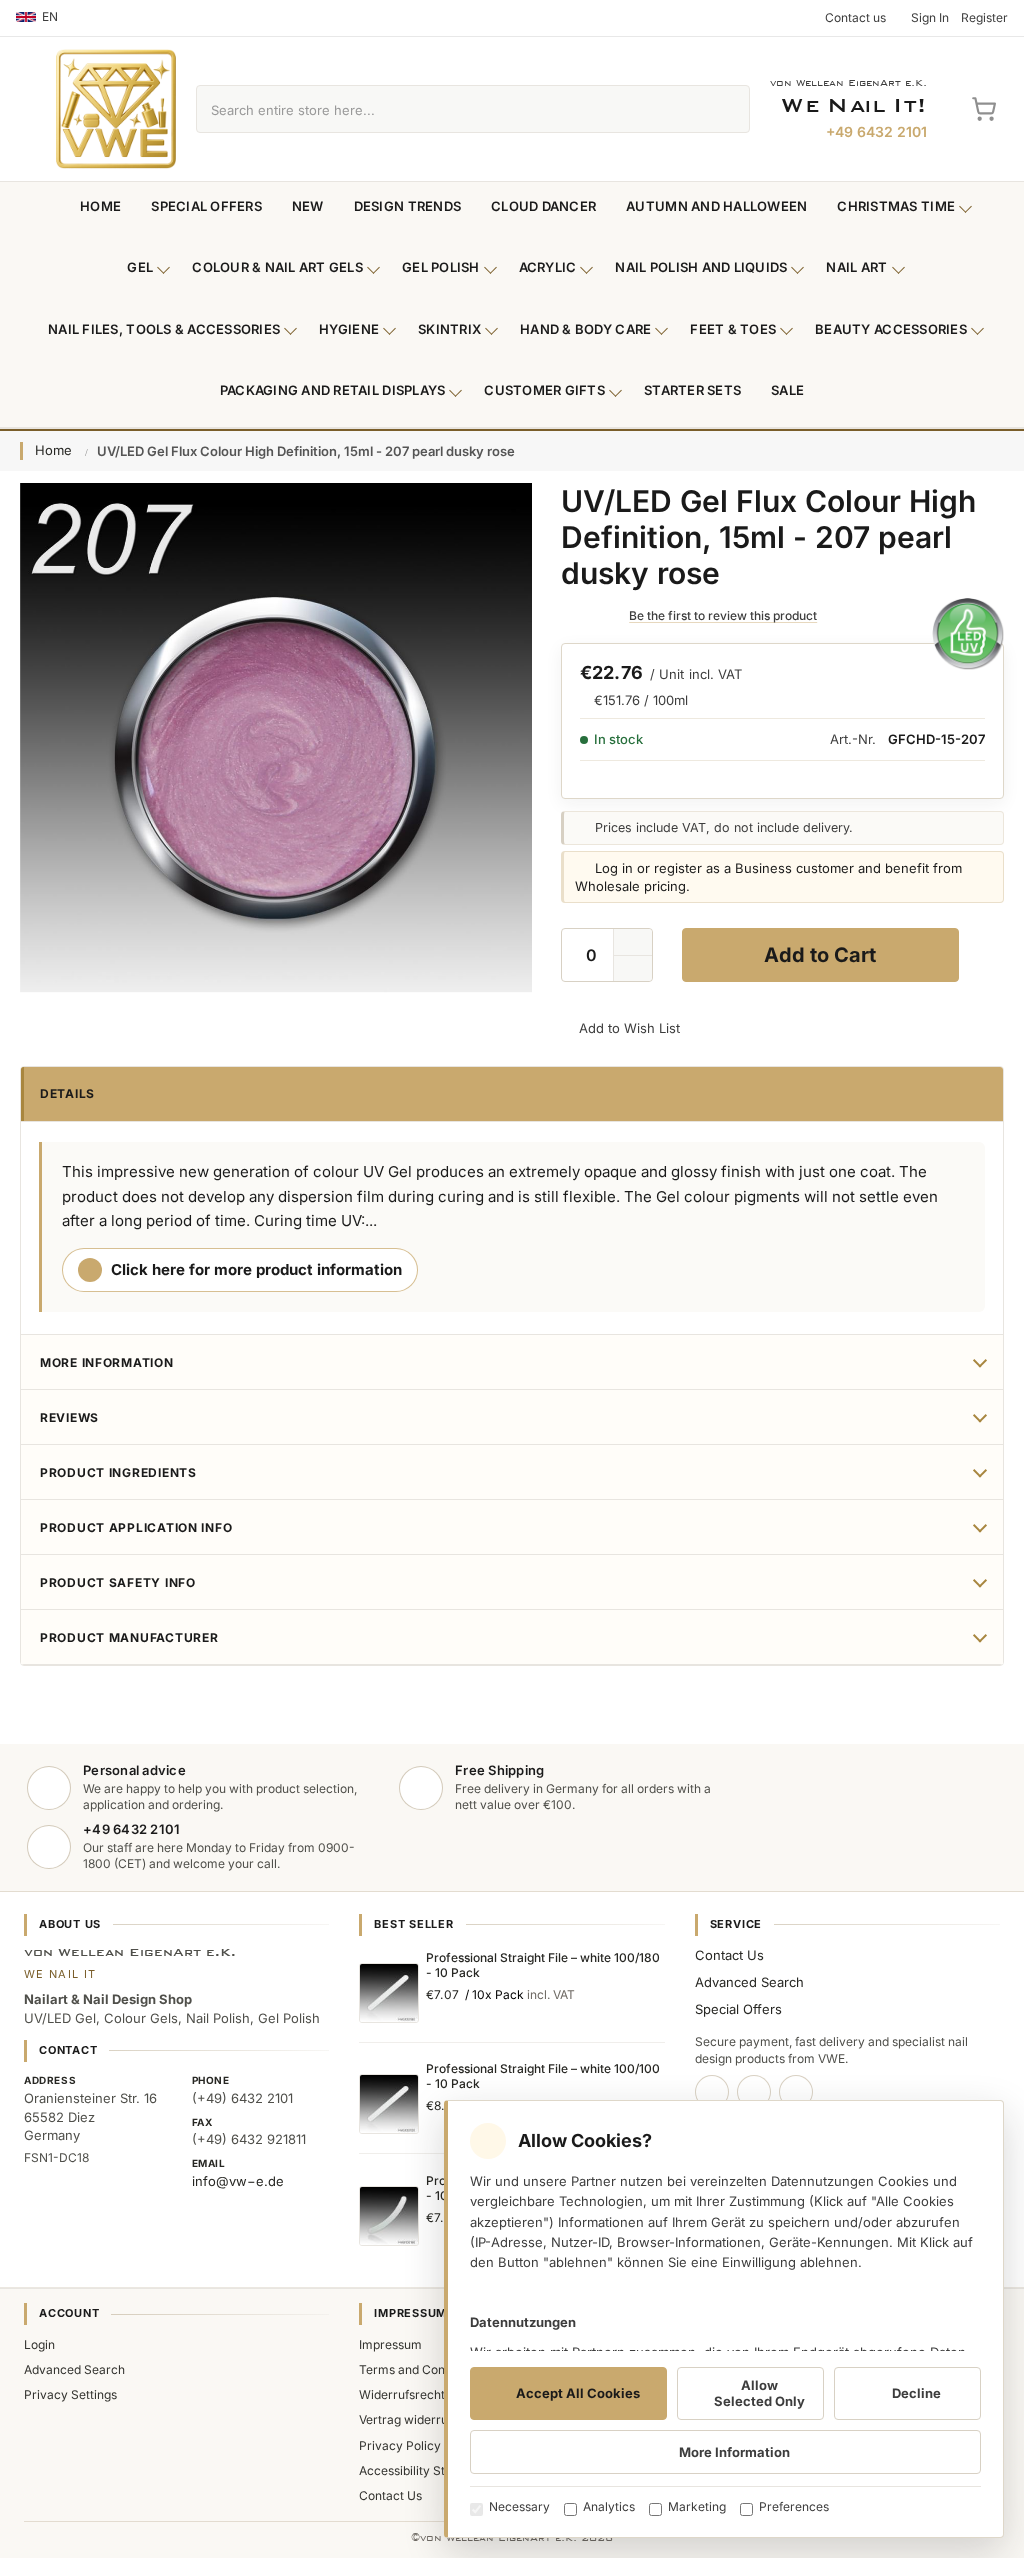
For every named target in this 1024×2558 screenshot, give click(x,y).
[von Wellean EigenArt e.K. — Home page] (116, 109)
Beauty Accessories (891, 329)
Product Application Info (136, 1527)
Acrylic (548, 267)
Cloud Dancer (543, 206)
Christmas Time (896, 206)
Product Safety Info (118, 1582)
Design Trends (407, 206)
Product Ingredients (118, 1472)
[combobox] (450, 109)
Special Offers (206, 206)
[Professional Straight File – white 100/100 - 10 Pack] (389, 2104)
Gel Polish (441, 267)
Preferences (794, 2506)
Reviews (69, 1417)
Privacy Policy (400, 2445)
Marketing (697, 2506)
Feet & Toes (733, 329)
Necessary (519, 2506)
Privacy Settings (70, 2394)
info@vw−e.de (238, 2181)
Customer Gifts (544, 390)
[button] (633, 969)
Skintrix (449, 329)
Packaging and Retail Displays (333, 390)
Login (39, 2344)
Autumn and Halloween (716, 206)
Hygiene (349, 329)
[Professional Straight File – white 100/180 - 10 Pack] (389, 1993)
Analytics (609, 2506)
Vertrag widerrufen (412, 2419)
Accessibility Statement (425, 2470)
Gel (140, 267)
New (308, 206)
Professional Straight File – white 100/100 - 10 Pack (543, 2076)
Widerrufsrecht (402, 2394)
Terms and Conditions (420, 2369)
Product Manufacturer (129, 1637)
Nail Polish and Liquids (701, 267)
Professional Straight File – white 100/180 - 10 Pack (543, 1965)
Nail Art (856, 267)
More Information (107, 1362)
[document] (724, 2319)
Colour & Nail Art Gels (277, 267)
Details (67, 1093)
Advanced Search (749, 1982)
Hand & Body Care (585, 329)
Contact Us (729, 1955)
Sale (787, 390)
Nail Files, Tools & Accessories (164, 329)
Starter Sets (692, 390)
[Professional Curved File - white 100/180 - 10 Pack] (389, 2216)
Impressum (390, 2344)
